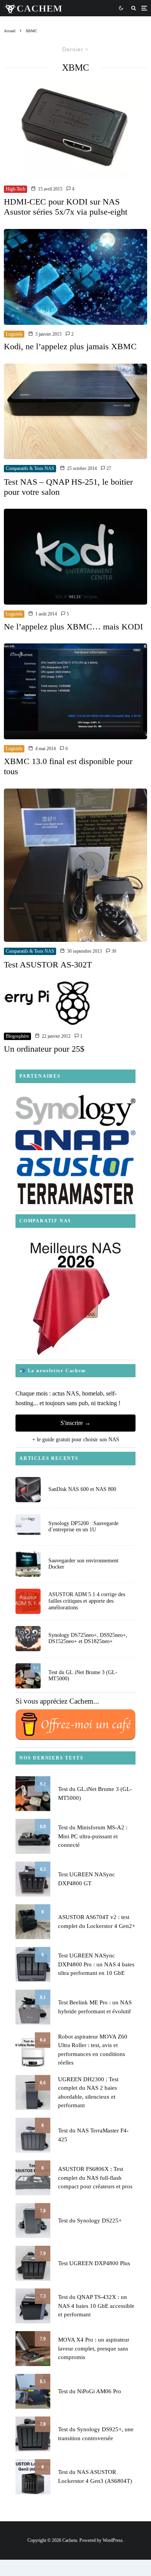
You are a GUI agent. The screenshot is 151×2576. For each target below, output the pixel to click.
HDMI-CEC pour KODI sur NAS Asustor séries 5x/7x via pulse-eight (66, 207)
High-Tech (15, 189)
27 (108, 468)
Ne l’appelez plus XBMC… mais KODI (73, 627)
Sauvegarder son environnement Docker (83, 1564)
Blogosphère (17, 1036)
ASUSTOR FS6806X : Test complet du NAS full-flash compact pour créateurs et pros (95, 2178)
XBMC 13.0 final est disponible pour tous (68, 766)
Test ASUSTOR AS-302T (48, 965)
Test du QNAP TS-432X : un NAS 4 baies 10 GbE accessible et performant (96, 2306)
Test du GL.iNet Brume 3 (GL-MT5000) (83, 1676)
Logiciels (14, 334)
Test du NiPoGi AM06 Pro (90, 2391)
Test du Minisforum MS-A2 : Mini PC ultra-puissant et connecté (93, 1836)
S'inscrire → (75, 1423)
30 (113, 951)
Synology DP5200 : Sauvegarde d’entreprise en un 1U (83, 1527)
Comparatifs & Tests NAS (30, 468)
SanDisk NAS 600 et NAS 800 (82, 1489)
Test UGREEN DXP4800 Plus (94, 2263)
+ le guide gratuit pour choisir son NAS (76, 1440)
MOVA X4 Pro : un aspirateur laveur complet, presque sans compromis (94, 2348)
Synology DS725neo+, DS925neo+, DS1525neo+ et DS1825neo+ (88, 1638)
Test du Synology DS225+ (90, 2221)
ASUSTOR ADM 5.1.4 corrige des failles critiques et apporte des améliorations (87, 1601)
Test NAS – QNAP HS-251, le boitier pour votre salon (68, 487)
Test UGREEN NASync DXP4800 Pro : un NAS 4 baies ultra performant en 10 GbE (96, 1964)
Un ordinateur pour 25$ (44, 1049)
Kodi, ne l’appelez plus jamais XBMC (70, 346)
